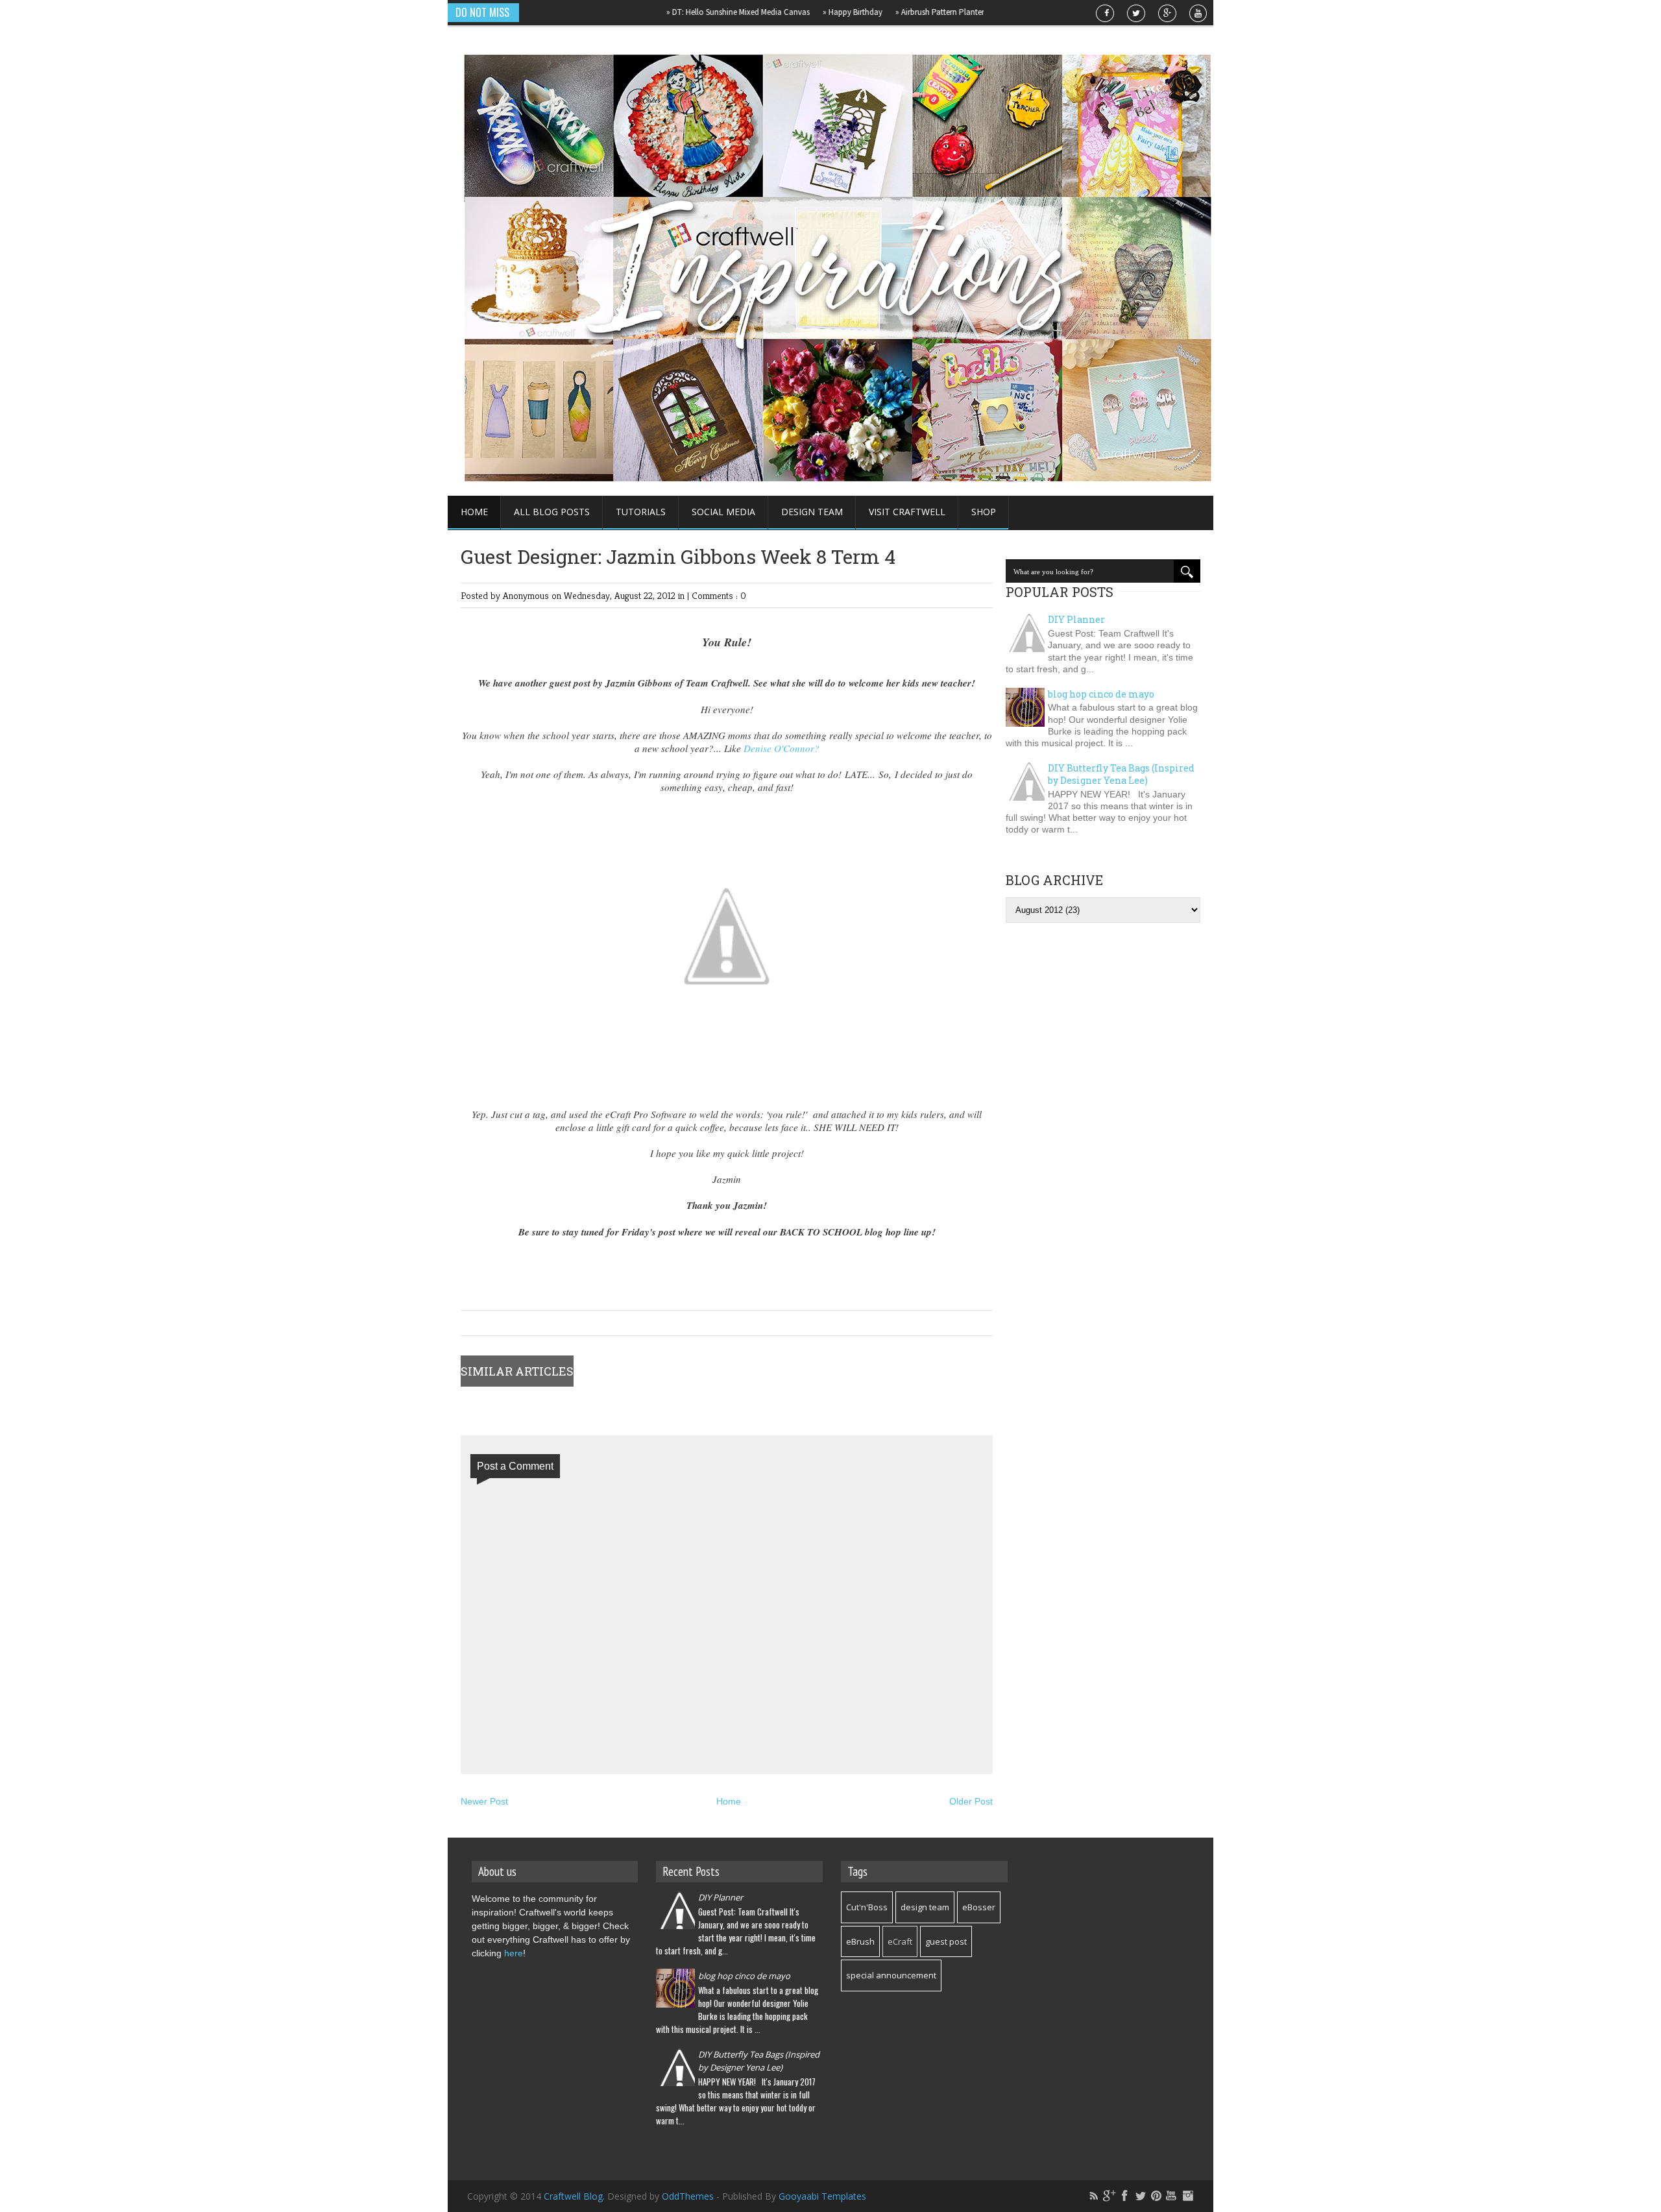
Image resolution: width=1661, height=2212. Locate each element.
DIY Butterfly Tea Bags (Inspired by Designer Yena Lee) (1121, 774)
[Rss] (1094, 2196)
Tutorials (641, 512)
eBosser (979, 1907)
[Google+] (1109, 2196)
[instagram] (1187, 2196)
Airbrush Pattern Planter (892, 12)
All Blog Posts (552, 512)
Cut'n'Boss (867, 1907)
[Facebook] (1125, 2196)
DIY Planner (1076, 619)
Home (474, 512)
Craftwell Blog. (576, 2196)
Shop (984, 512)
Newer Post (484, 1801)
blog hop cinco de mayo (1101, 694)
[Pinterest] (1156, 2196)
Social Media (723, 512)
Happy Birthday (805, 12)
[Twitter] (1141, 2196)
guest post (946, 1941)
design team (925, 1907)
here (514, 1953)
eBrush (860, 1941)
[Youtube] (1172, 2196)
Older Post (971, 1801)
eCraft (900, 1941)
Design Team (812, 512)
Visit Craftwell (907, 512)
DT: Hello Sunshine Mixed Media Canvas (691, 12)
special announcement (891, 1975)
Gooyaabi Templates (822, 2196)
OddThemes (688, 2196)
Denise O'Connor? (782, 748)
